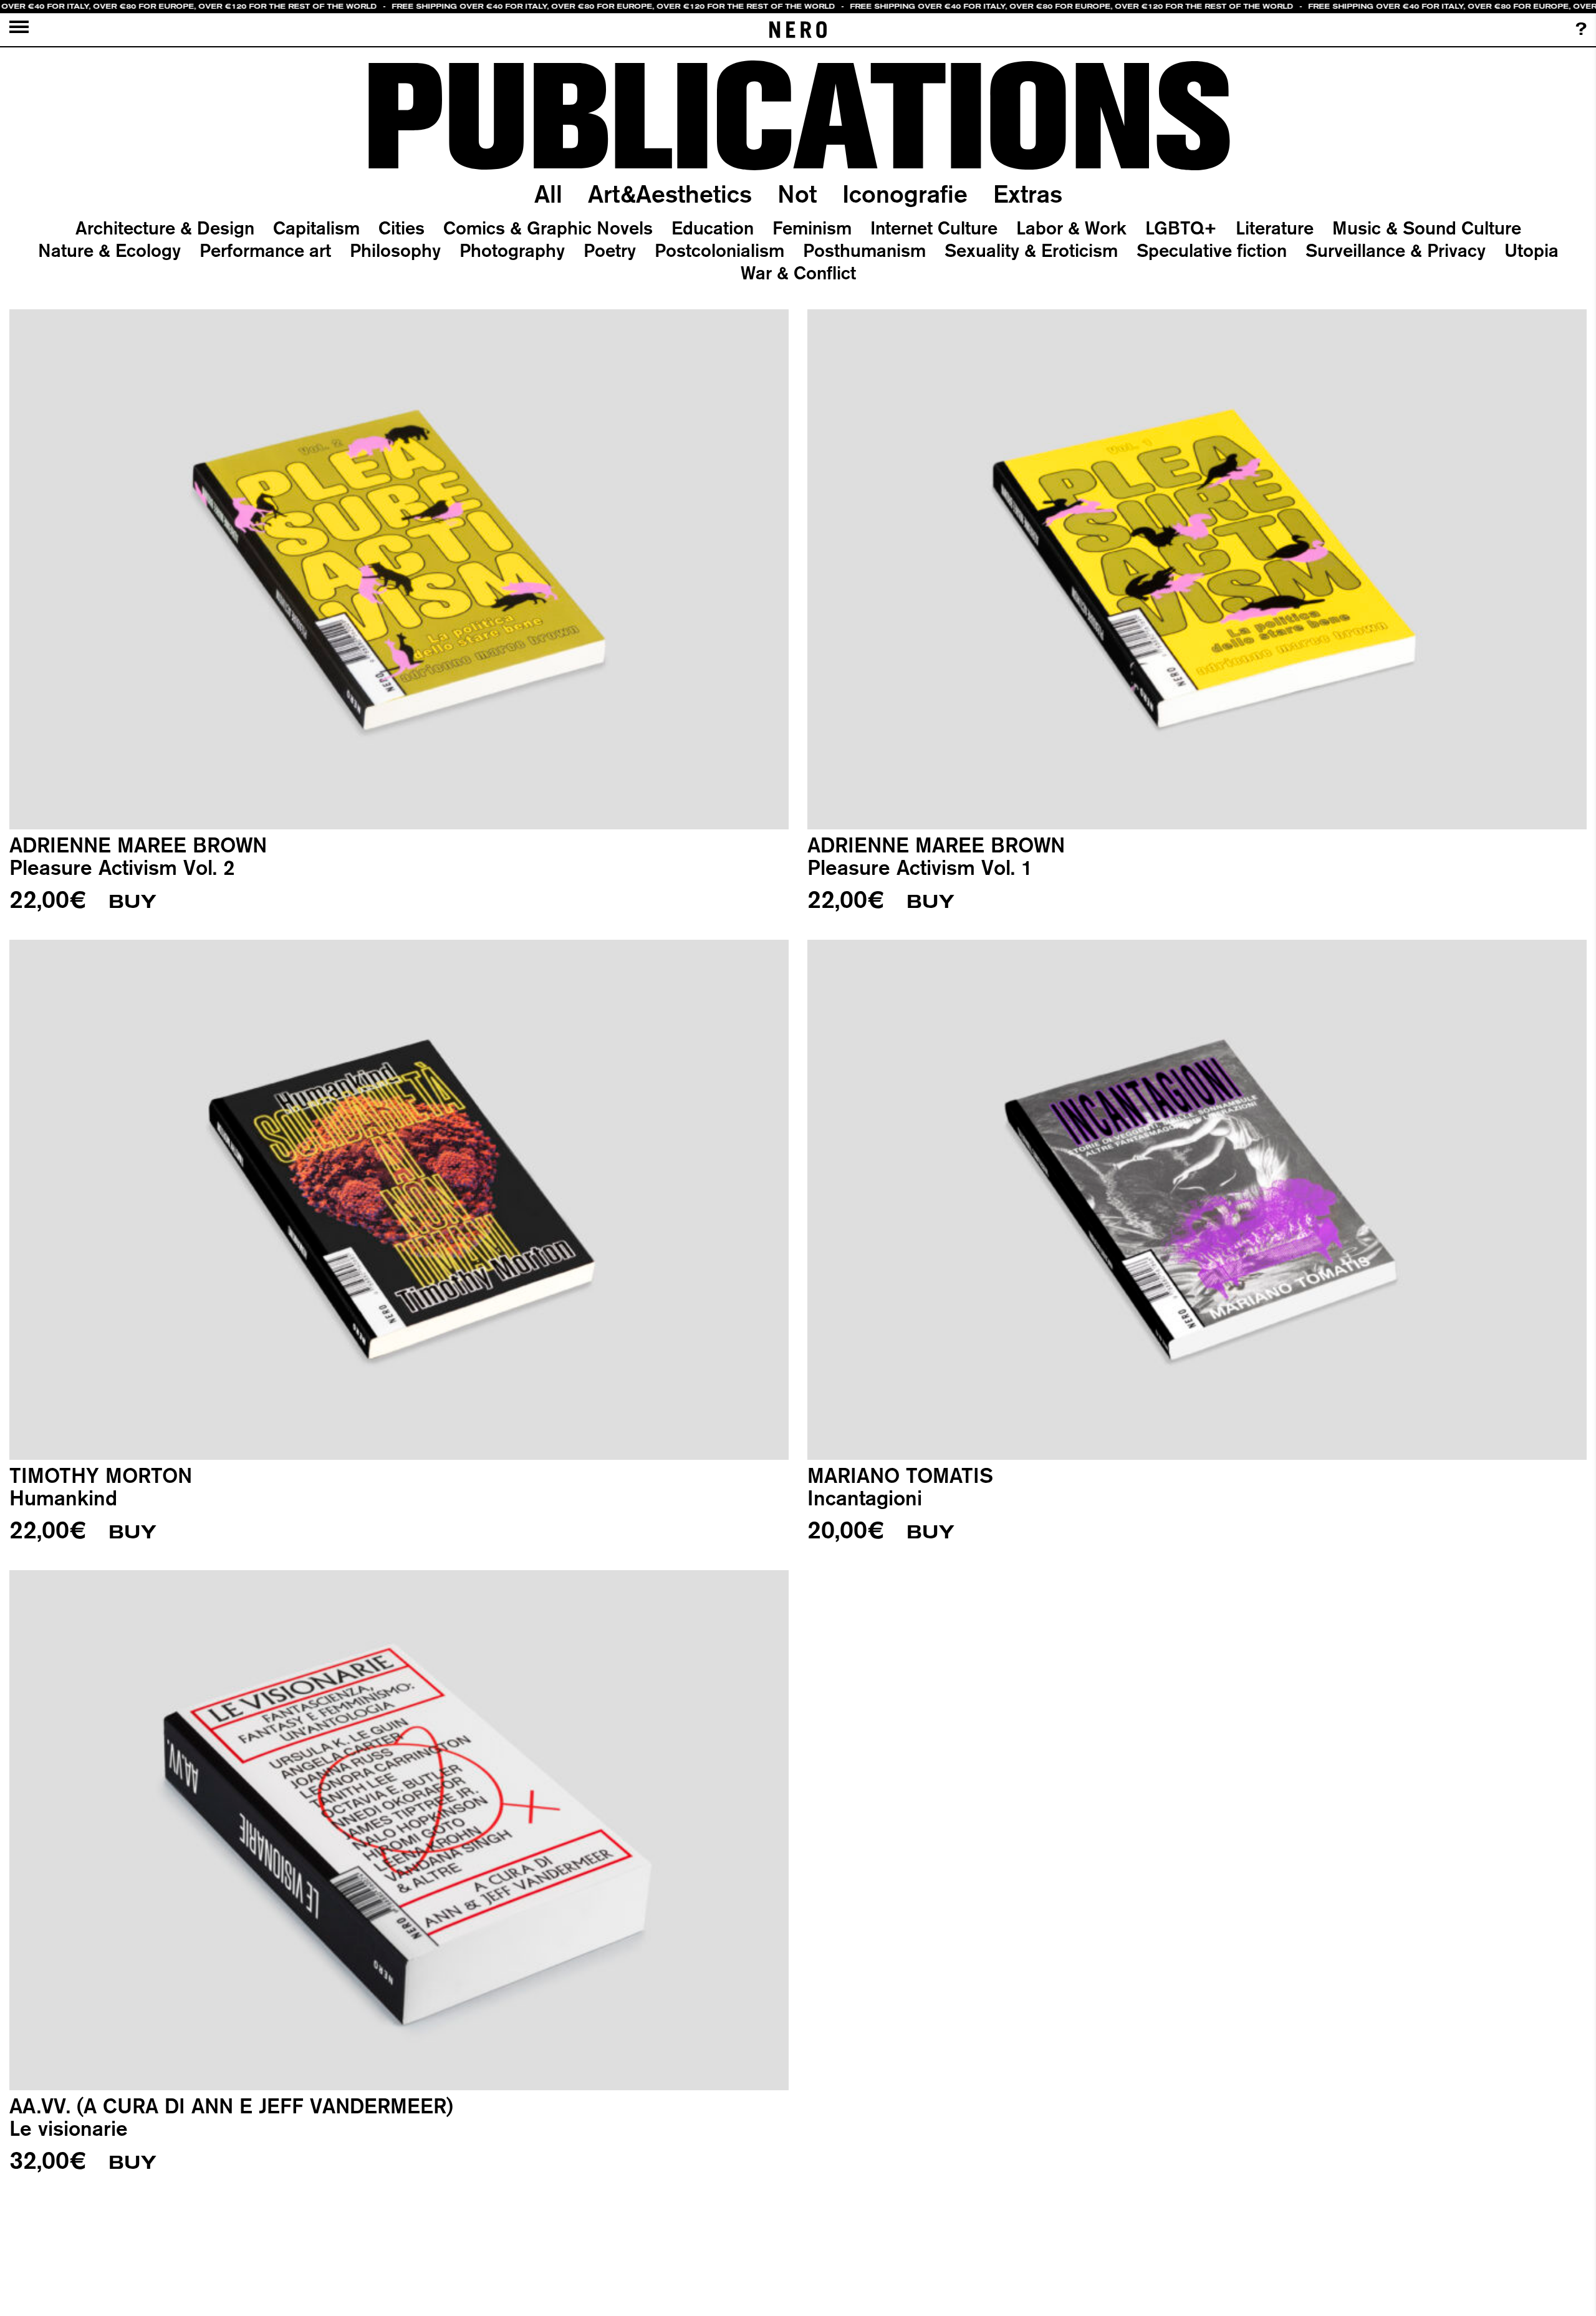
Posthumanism (864, 250)
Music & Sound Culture (1427, 228)
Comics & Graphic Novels (548, 228)
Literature (1275, 228)
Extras (1028, 194)
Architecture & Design (165, 228)
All (548, 194)
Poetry (610, 250)
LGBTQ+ (1181, 228)
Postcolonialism (719, 250)
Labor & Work (1071, 228)
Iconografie (905, 194)
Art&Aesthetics (670, 194)
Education (713, 228)
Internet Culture (934, 228)
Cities (401, 228)
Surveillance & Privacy (1396, 250)
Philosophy (395, 250)
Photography (512, 250)
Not (797, 194)
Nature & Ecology (109, 250)
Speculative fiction (1212, 250)
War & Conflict (798, 273)
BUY (132, 902)
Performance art (265, 250)
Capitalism (316, 228)
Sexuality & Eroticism (1031, 250)
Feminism (812, 228)
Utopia (1531, 250)
